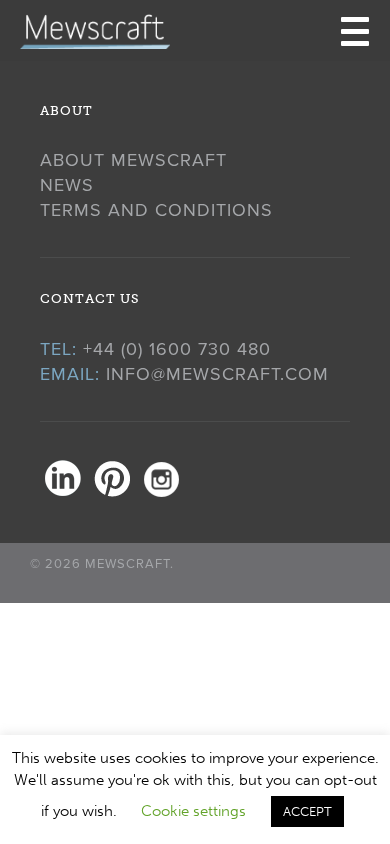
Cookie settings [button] (193, 811)
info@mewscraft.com (217, 374)
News (67, 185)
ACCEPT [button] (307, 811)
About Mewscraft (133, 160)
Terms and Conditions (156, 210)
